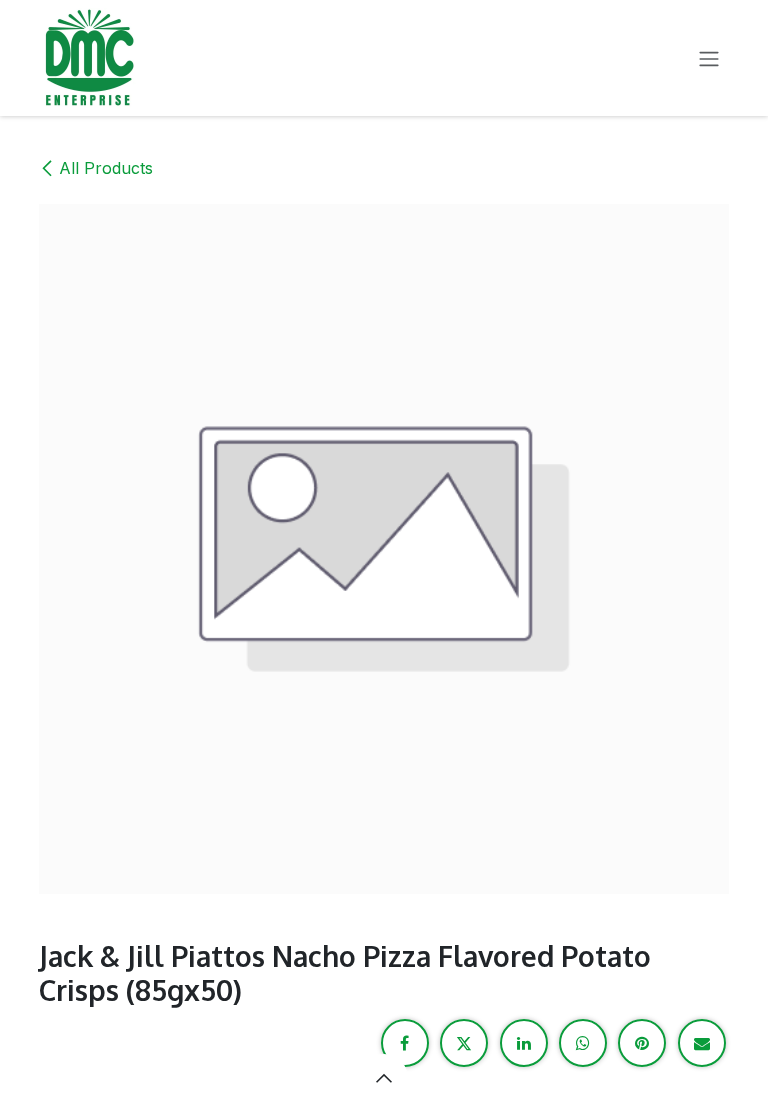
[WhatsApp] (583, 1043)
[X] (464, 1043)
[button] (384, 1078)
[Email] (702, 1043)
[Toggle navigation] (709, 58)
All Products (106, 168)
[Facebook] (405, 1043)
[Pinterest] (642, 1043)
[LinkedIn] (524, 1043)
